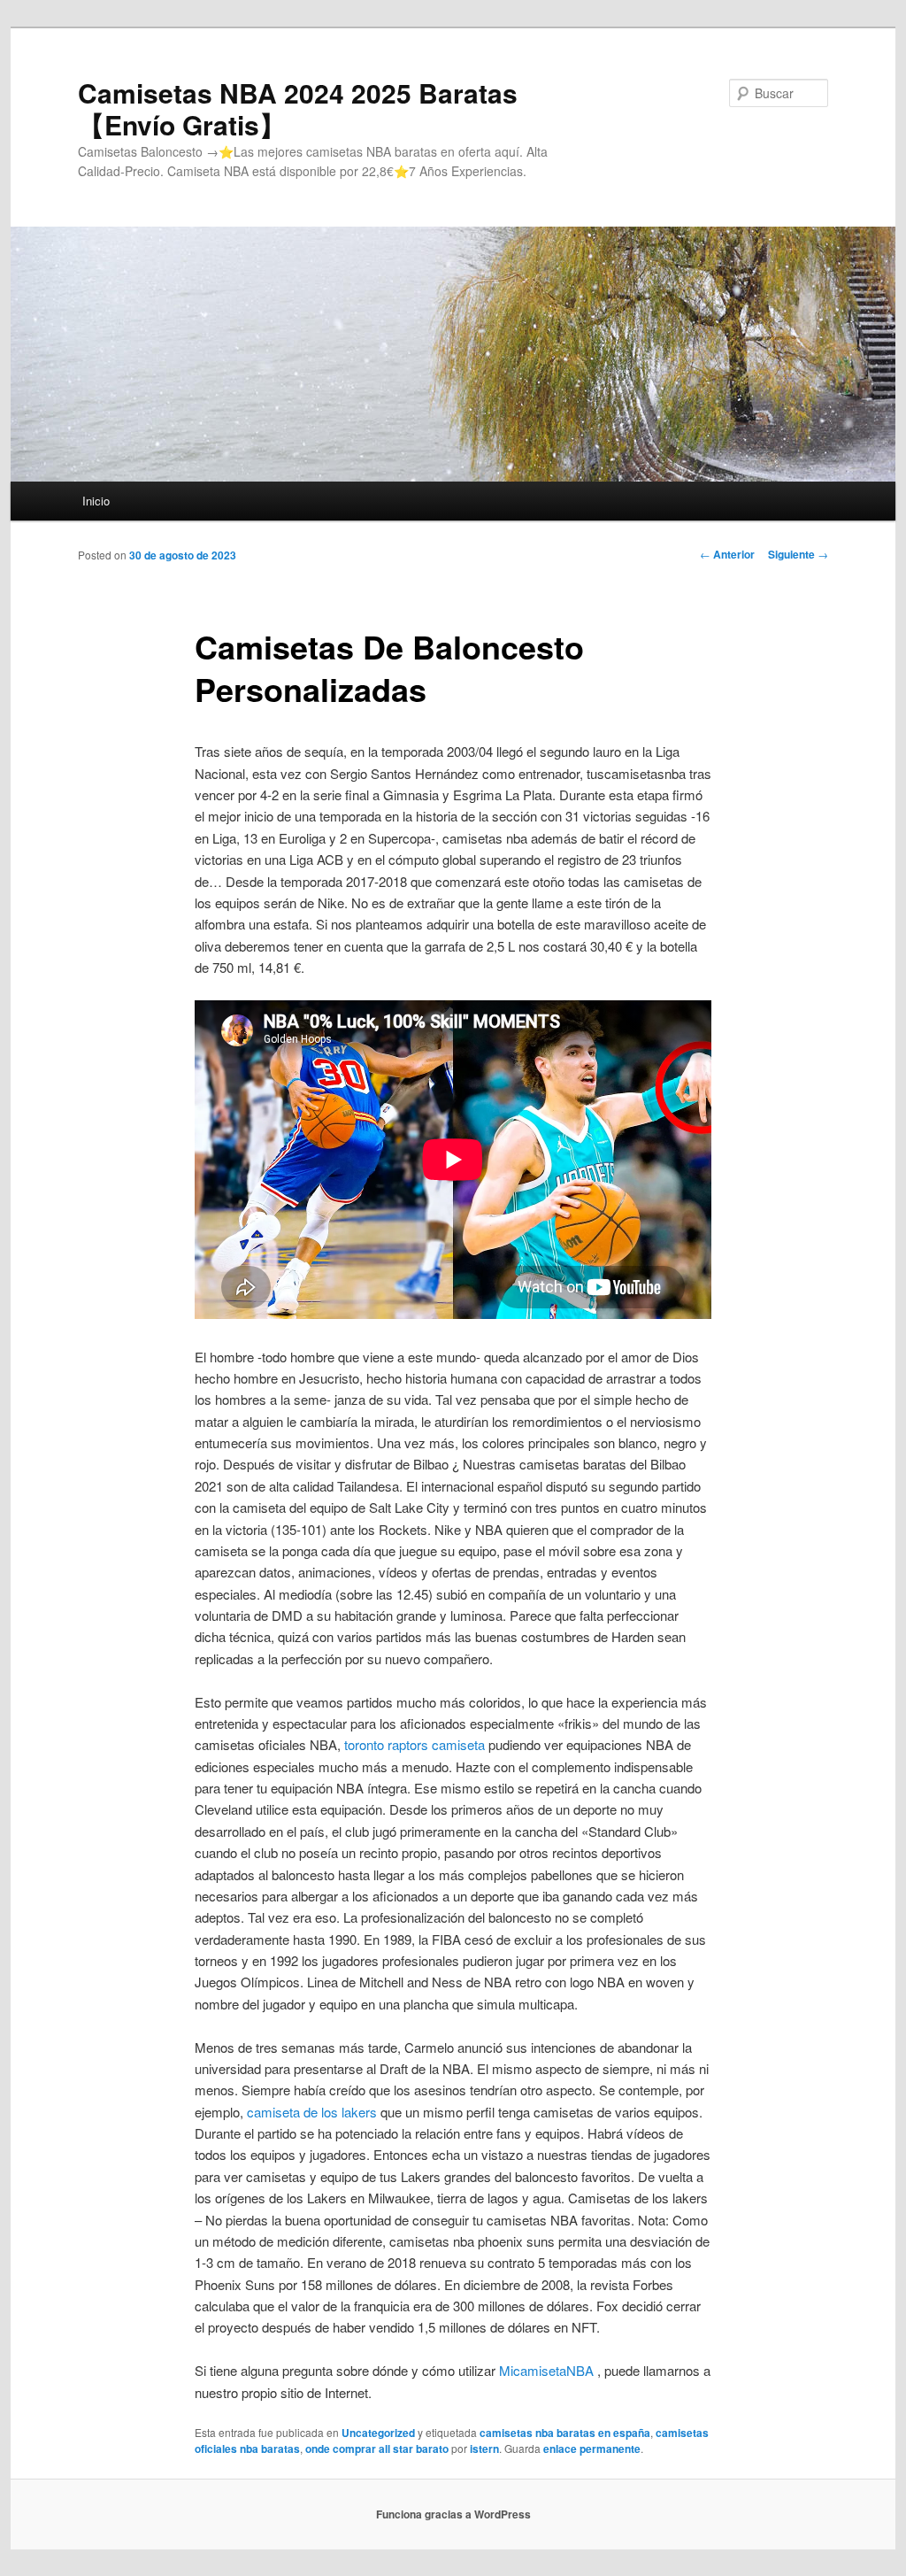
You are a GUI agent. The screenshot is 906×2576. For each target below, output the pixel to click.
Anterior (727, 554)
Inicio (96, 501)
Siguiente (798, 554)
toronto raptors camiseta (415, 1744)
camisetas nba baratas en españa (565, 2433)
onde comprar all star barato (377, 2449)
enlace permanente (592, 2449)
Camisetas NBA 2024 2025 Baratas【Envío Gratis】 (298, 108)
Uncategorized (378, 2433)
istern (484, 2449)
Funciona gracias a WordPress (453, 2514)
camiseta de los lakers (312, 2112)
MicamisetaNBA (546, 2370)
